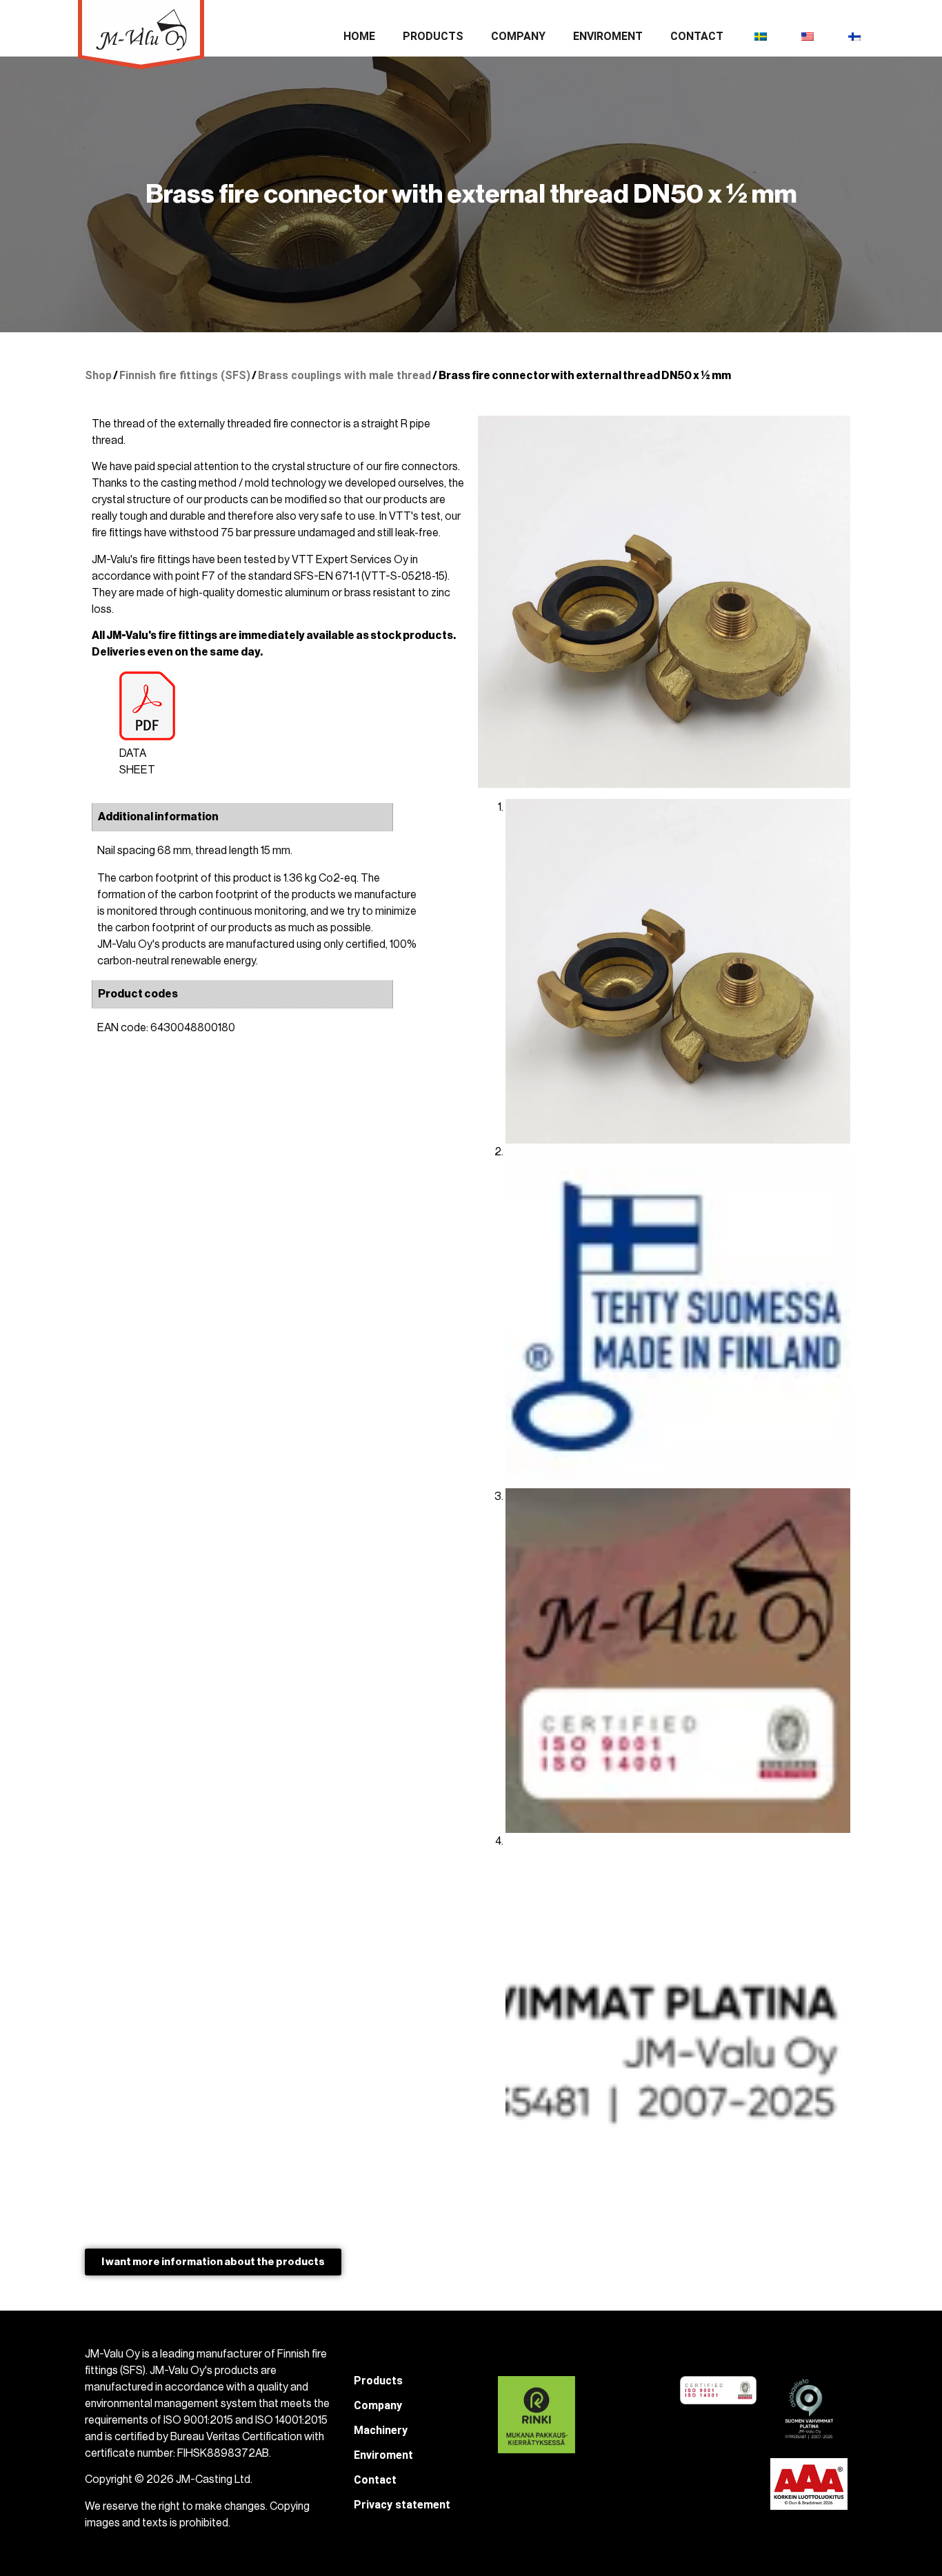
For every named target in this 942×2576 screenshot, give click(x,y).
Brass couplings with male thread (344, 375)
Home (359, 36)
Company (518, 36)
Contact (697, 36)
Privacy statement (402, 2505)
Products (433, 36)
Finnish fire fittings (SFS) (185, 375)
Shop (98, 375)
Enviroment (608, 36)
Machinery (381, 2430)
